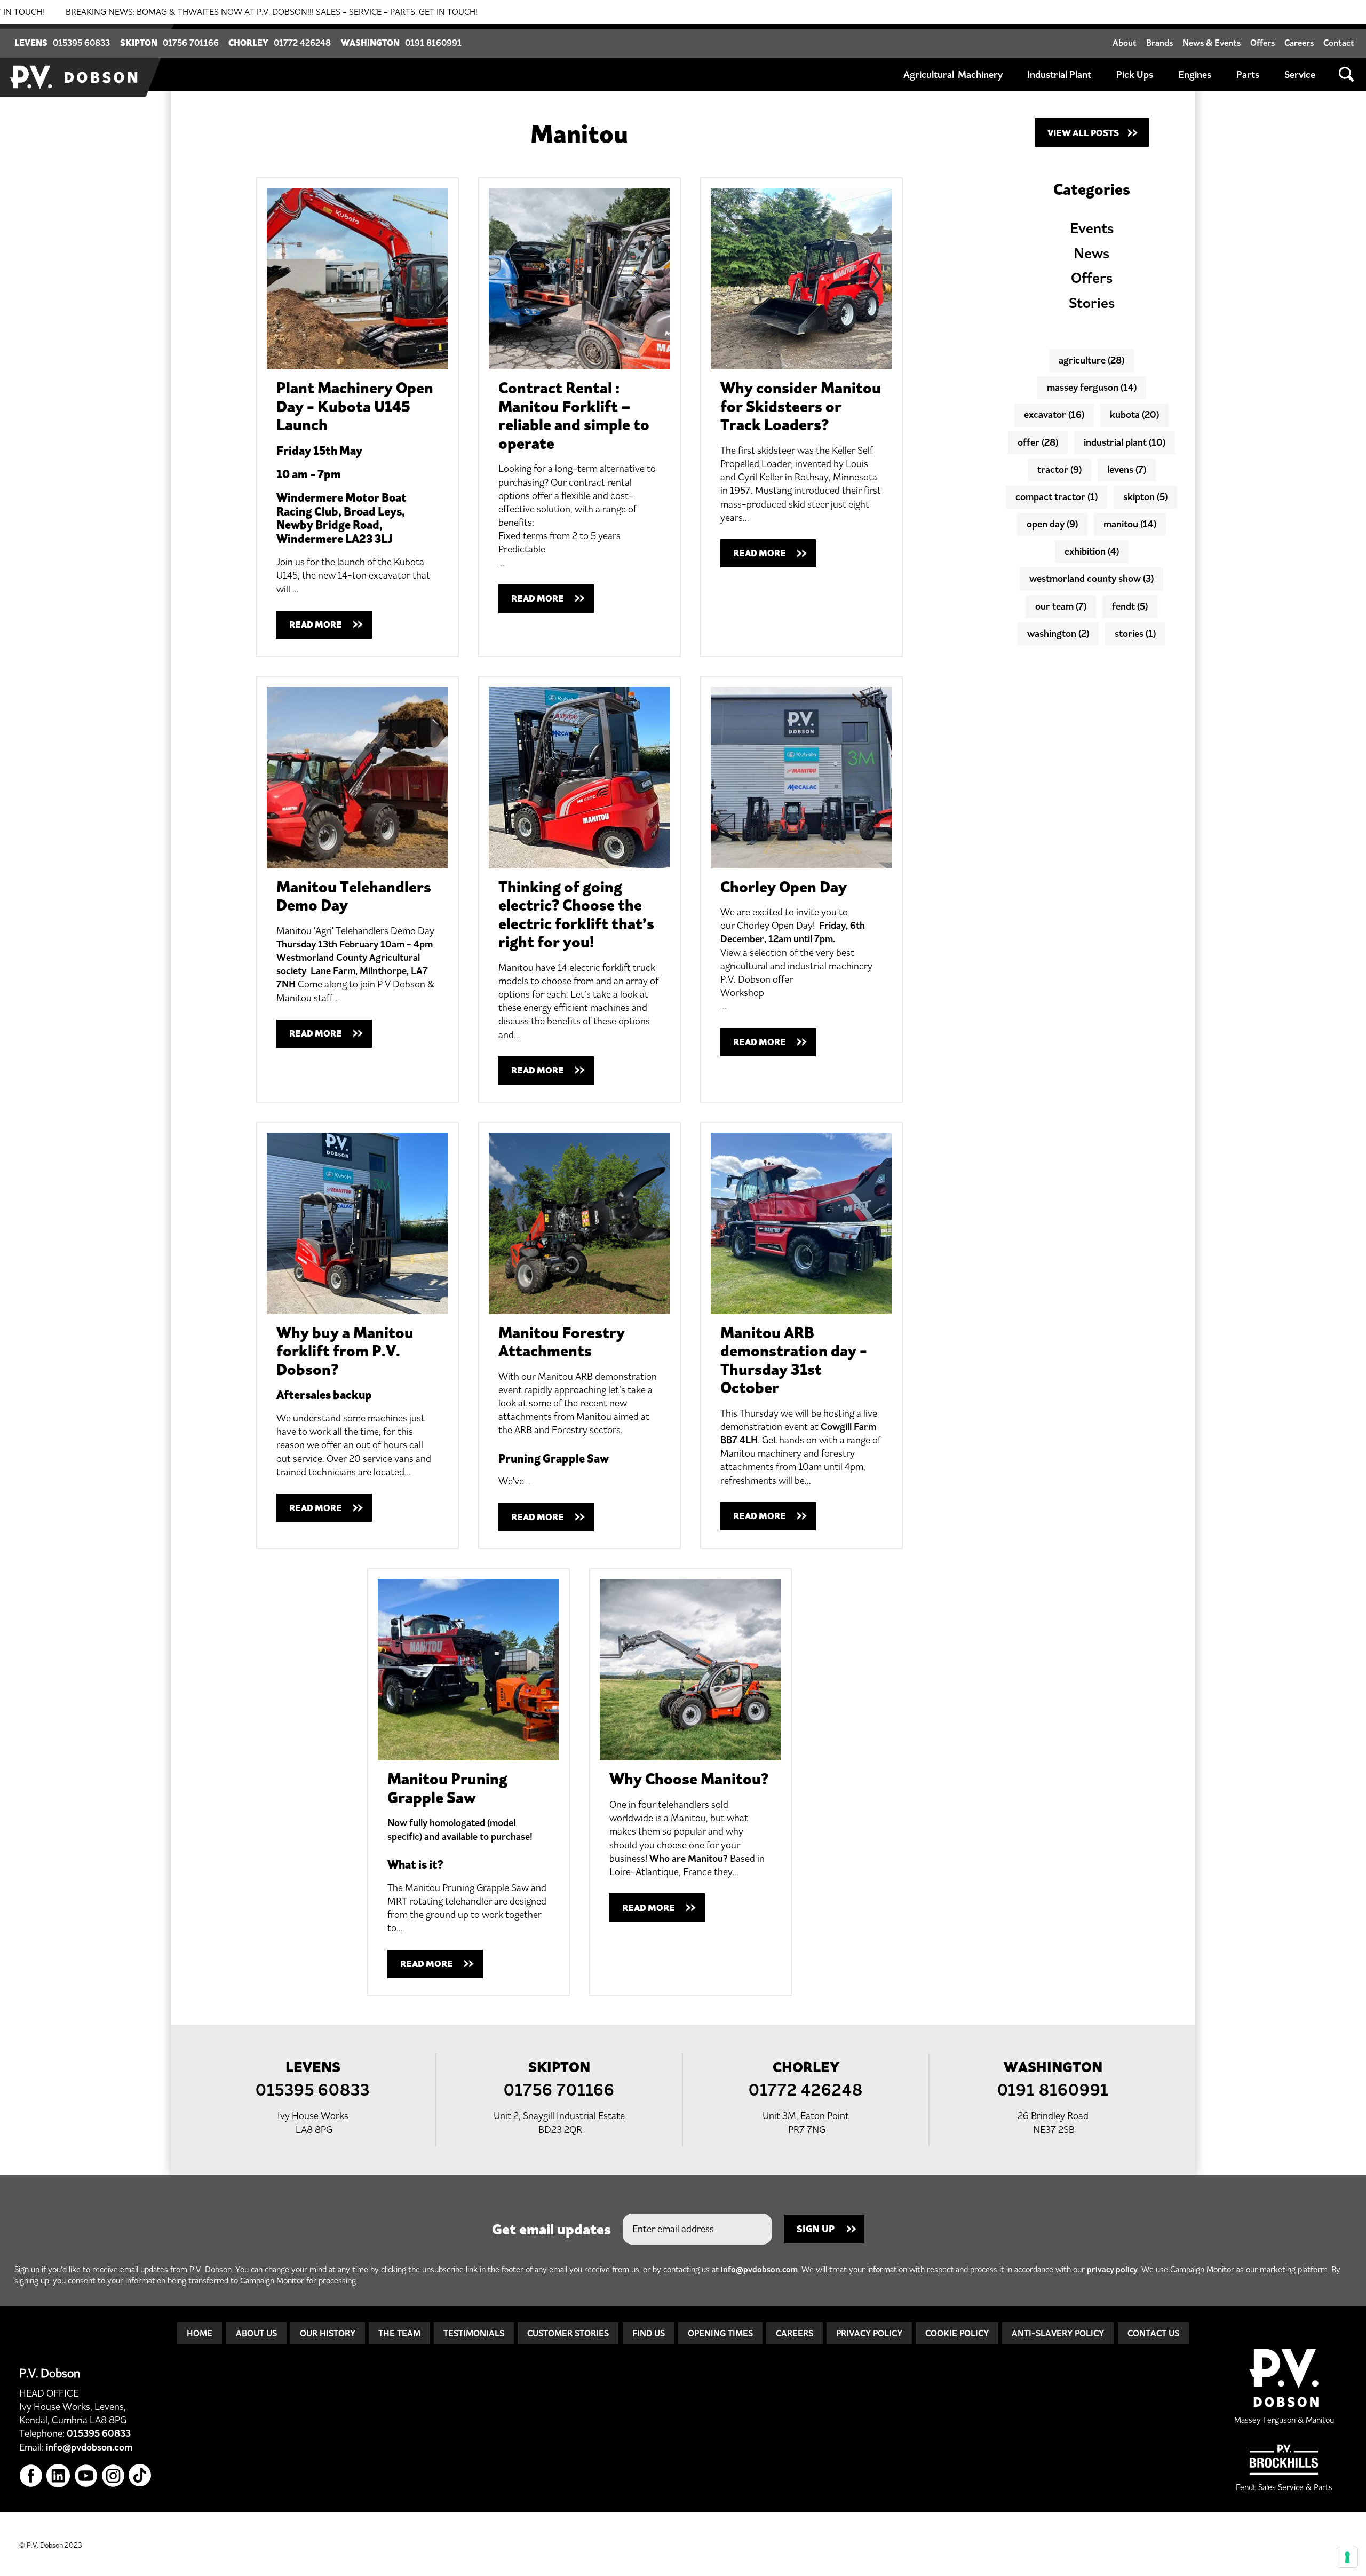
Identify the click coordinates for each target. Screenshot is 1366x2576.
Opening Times (720, 2333)
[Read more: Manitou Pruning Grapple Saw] (468, 1670)
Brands (1159, 43)
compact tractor (1057, 497)
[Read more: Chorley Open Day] (801, 778)
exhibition (1092, 551)
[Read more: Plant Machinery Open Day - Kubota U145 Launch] (358, 279)
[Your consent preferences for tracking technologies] (1347, 2557)
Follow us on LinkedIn (58, 2476)
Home (200, 2333)
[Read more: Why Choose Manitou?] (690, 1670)
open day (1052, 524)
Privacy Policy (869, 2333)
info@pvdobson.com (759, 2269)
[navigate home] (75, 60)
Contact (1339, 43)
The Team (399, 2333)
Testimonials (474, 2333)
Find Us (649, 2333)
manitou (1130, 524)
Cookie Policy (957, 2333)
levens (1127, 470)
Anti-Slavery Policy (1058, 2333)
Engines (1195, 75)
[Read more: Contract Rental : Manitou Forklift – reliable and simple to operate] (579, 279)
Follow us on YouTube (86, 2476)
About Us (256, 2333)
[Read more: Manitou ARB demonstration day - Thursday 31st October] (801, 1223)
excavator (1054, 415)
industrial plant (1125, 442)
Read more (316, 625)
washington (1058, 634)
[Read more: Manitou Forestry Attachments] (579, 1223)
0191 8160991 (433, 43)
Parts (1248, 75)
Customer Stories (568, 2333)
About (1125, 43)
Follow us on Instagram (113, 2476)
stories (1135, 634)
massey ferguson (1092, 388)
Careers (1299, 43)
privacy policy (1112, 2269)
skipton (1145, 497)
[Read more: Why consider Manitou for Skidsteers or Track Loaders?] (801, 279)
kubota (1134, 415)
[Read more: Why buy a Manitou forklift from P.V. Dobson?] (358, 1223)
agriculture (1091, 360)
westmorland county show (1091, 579)
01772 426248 (302, 43)
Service (1300, 75)
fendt (1130, 606)
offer (1038, 442)
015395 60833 (81, 43)
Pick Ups (1135, 75)
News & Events (1212, 43)
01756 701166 (191, 43)
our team (1061, 606)
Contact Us (1153, 2333)
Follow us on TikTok (141, 2476)
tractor (1059, 470)
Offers (1262, 43)
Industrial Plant (1059, 75)
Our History (328, 2333)
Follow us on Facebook (31, 2476)
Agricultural (929, 75)
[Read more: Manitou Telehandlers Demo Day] (358, 778)
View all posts (1083, 133)
